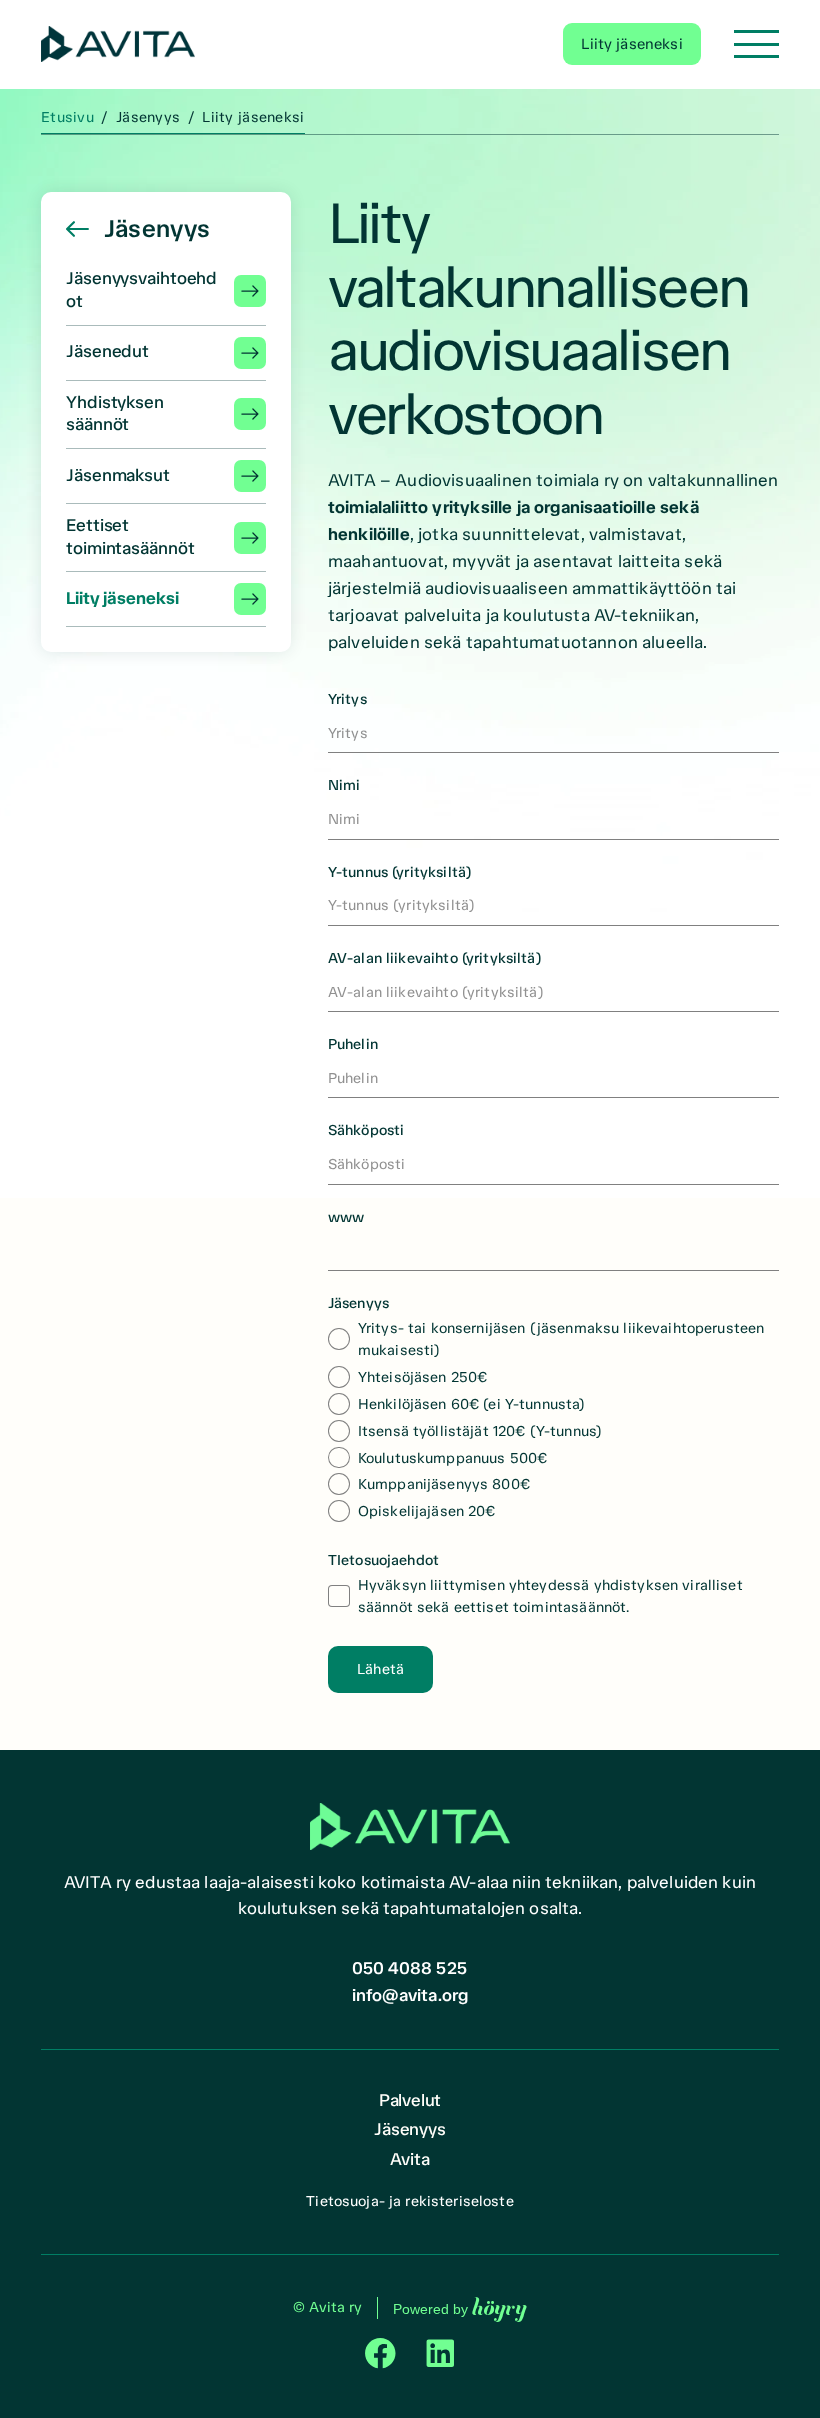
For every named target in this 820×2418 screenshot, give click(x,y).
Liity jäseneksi (631, 44)
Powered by (460, 2308)
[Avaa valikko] (756, 44)
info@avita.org (410, 1995)
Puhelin (353, 1044)
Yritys (347, 699)
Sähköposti (366, 1130)
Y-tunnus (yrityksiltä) (399, 872)
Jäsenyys (358, 1303)
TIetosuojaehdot (383, 1560)
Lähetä (380, 1669)
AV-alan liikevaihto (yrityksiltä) (434, 958)
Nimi (344, 785)
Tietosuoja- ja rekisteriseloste (410, 2201)
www (346, 1217)
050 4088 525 (409, 1968)
